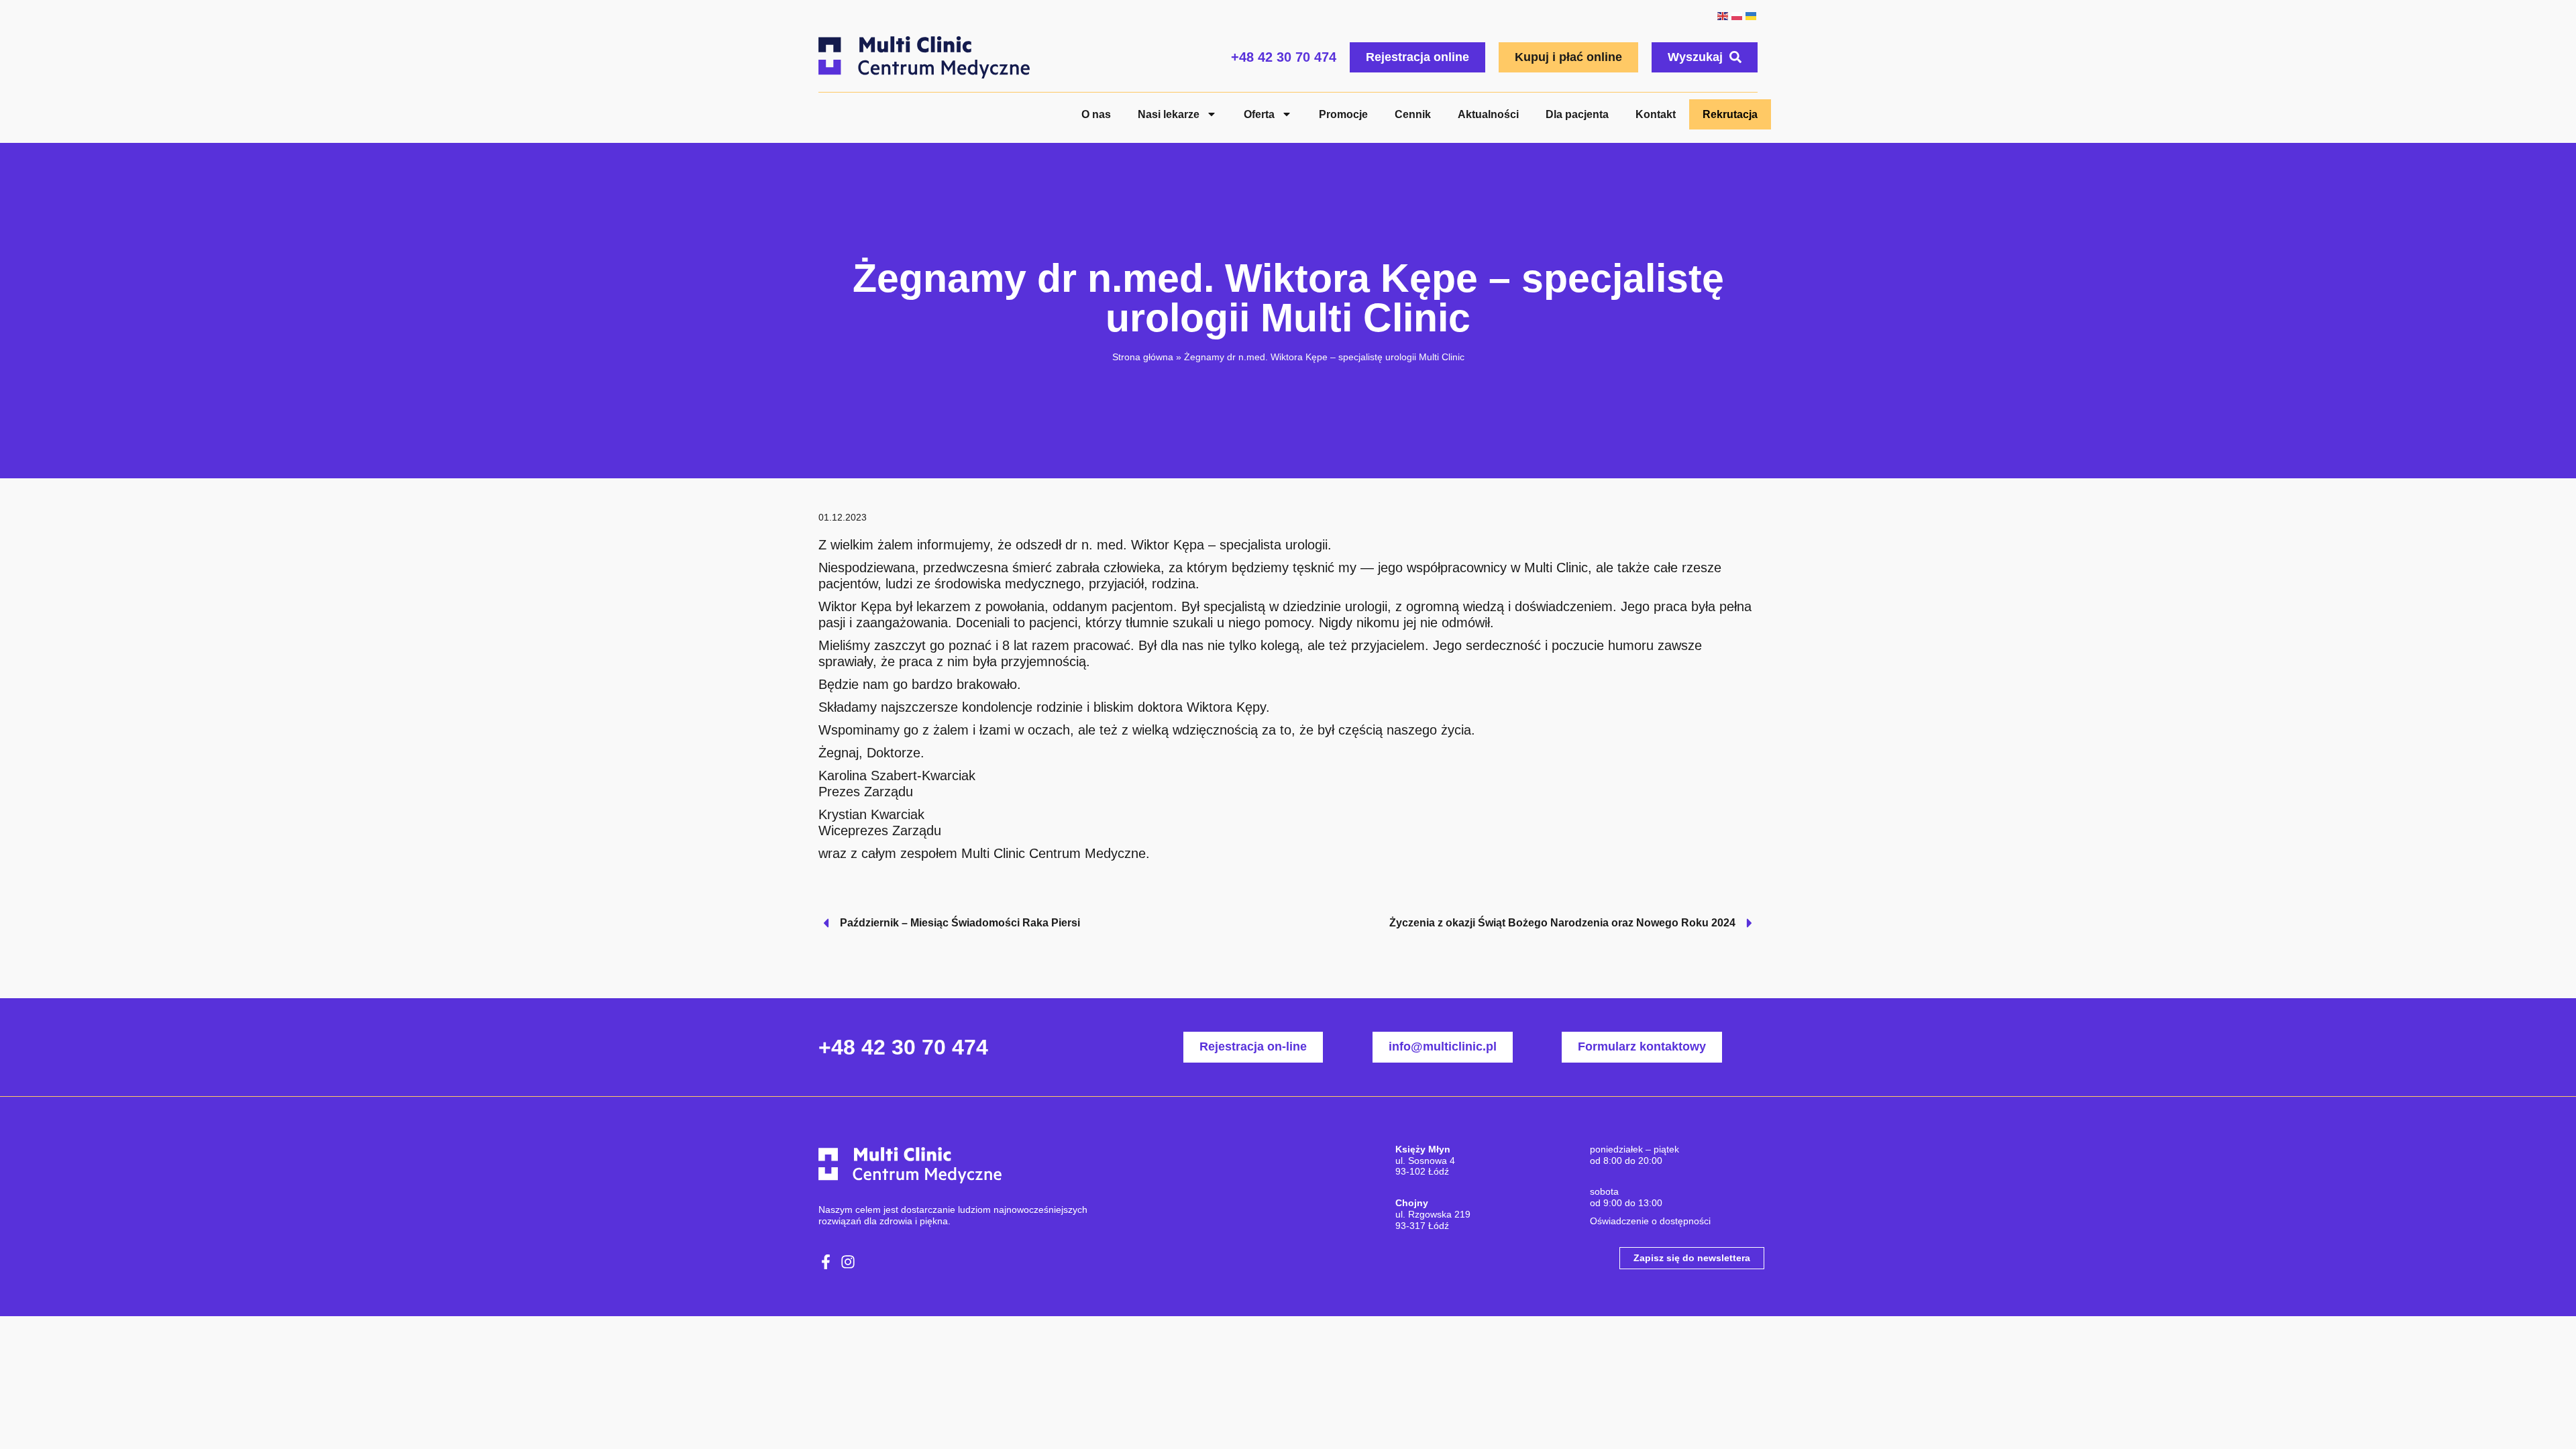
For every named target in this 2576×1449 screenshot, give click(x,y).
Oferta (1259, 114)
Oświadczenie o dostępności (1650, 1221)
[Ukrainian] (1751, 15)
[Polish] (1736, 15)
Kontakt (1656, 114)
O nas (1096, 114)
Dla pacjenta (1577, 114)
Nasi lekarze (1169, 114)
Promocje (1343, 114)
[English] (1722, 15)
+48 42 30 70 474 (1284, 57)
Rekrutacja (1730, 114)
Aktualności (1488, 114)
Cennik (1413, 114)
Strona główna (1143, 357)
